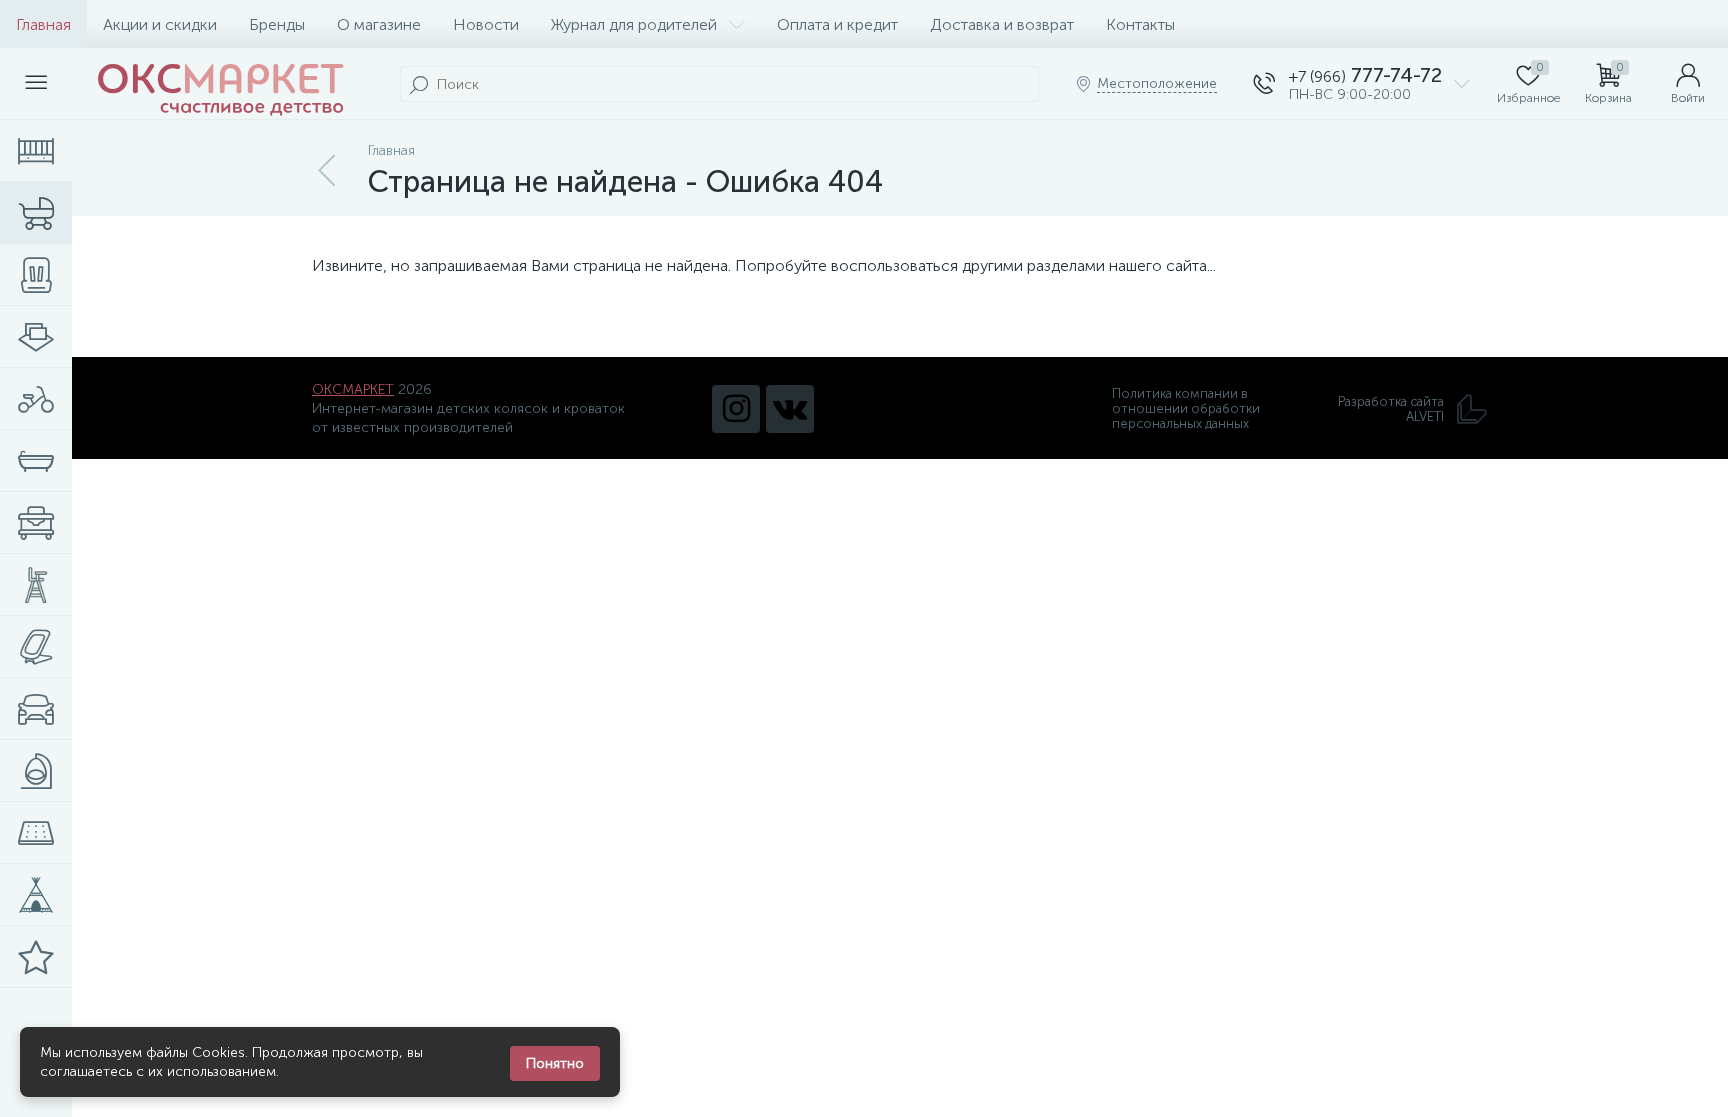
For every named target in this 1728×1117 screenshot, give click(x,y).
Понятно (555, 1063)
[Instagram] (736, 409)
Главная (43, 24)
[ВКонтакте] (790, 409)
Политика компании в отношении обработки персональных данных (1186, 408)
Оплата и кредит (837, 24)
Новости (486, 24)
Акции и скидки (160, 24)
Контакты (1140, 24)
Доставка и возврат (1002, 24)
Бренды (277, 24)
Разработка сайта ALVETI (1391, 409)
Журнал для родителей (634, 24)
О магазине (379, 24)
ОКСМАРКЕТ (353, 389)
